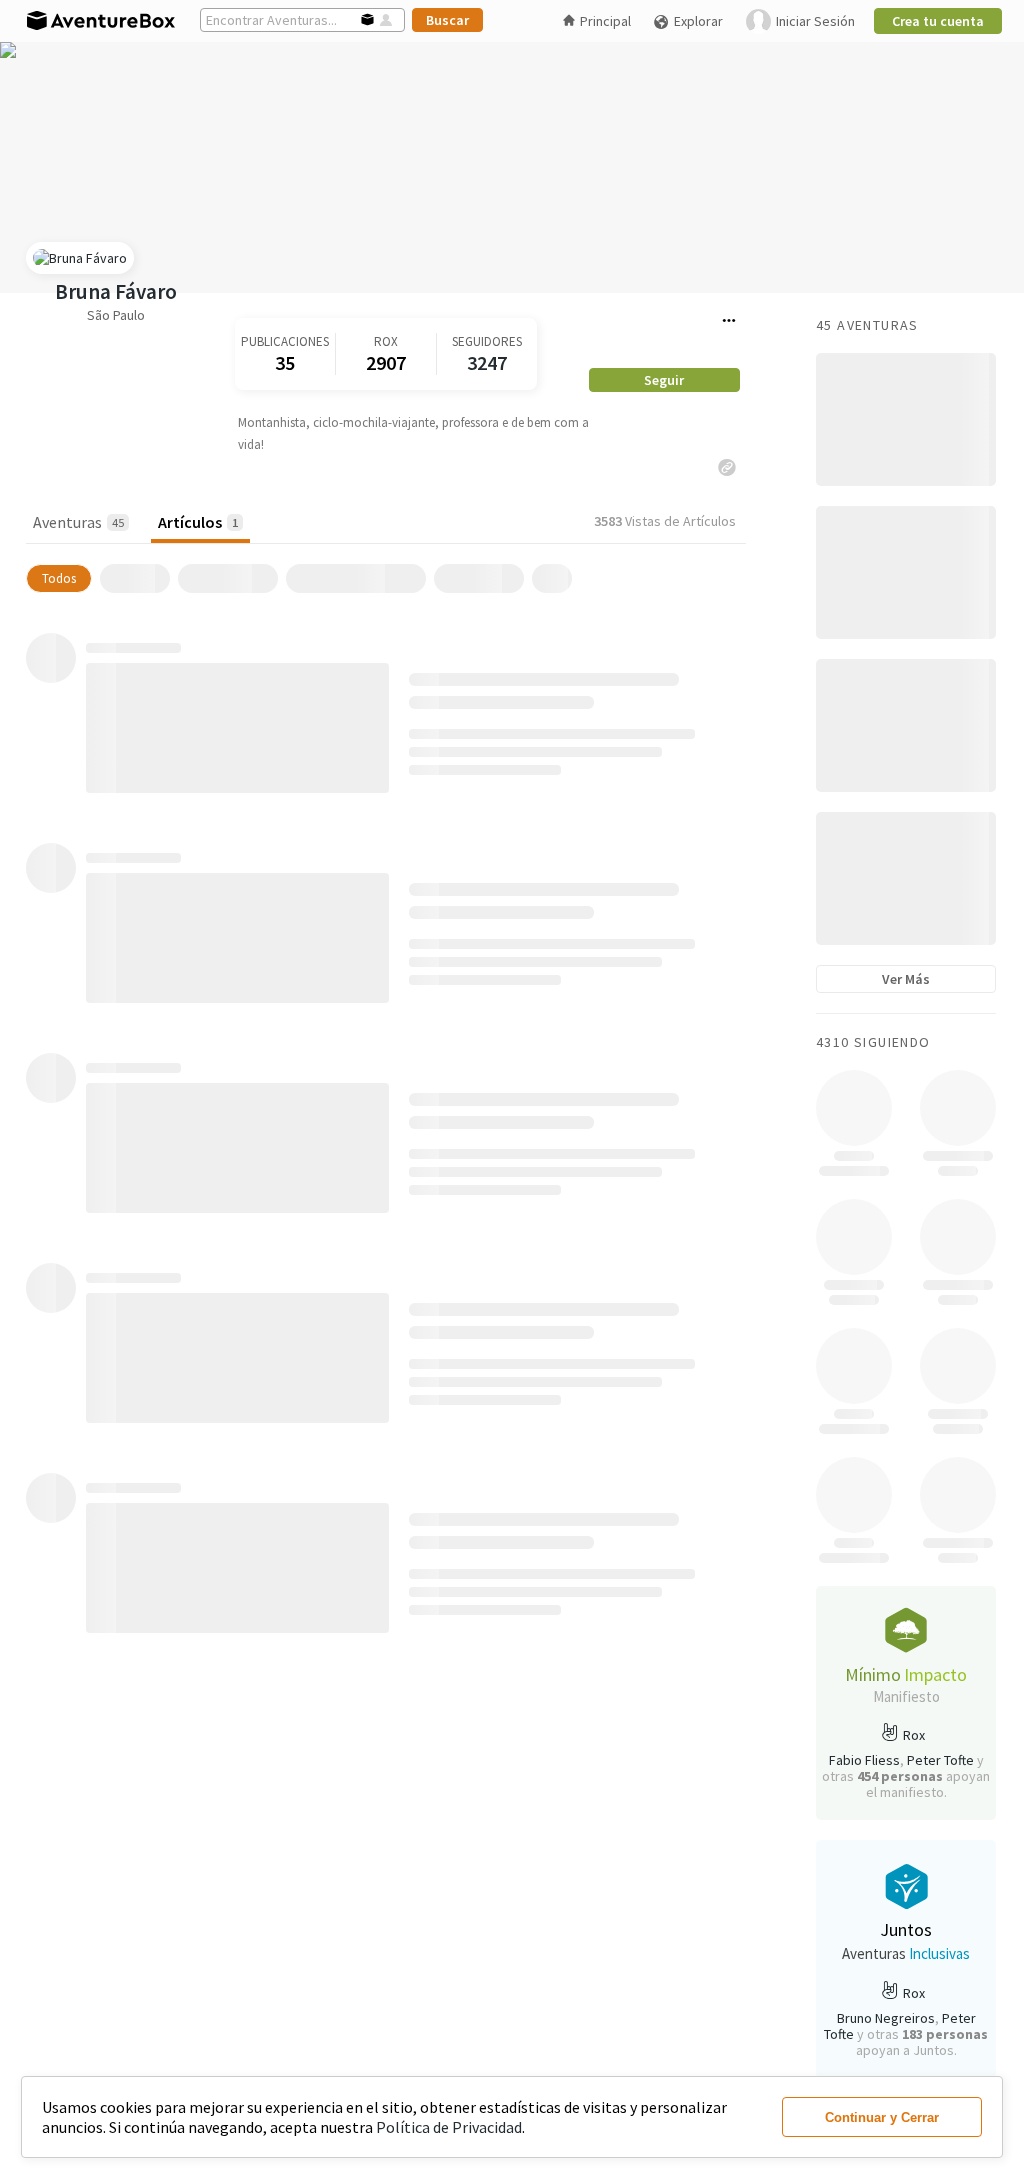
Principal (605, 21)
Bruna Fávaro (116, 291)
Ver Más (906, 979)
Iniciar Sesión (815, 21)
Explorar (698, 21)
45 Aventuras (867, 325)
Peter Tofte (940, 1760)
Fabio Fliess (864, 1760)
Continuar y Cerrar (882, 2117)
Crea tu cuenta (938, 21)
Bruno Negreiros (886, 2018)
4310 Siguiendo (873, 1042)
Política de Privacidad (449, 2127)
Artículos (198, 522)
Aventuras (78, 522)
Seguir (664, 380)
